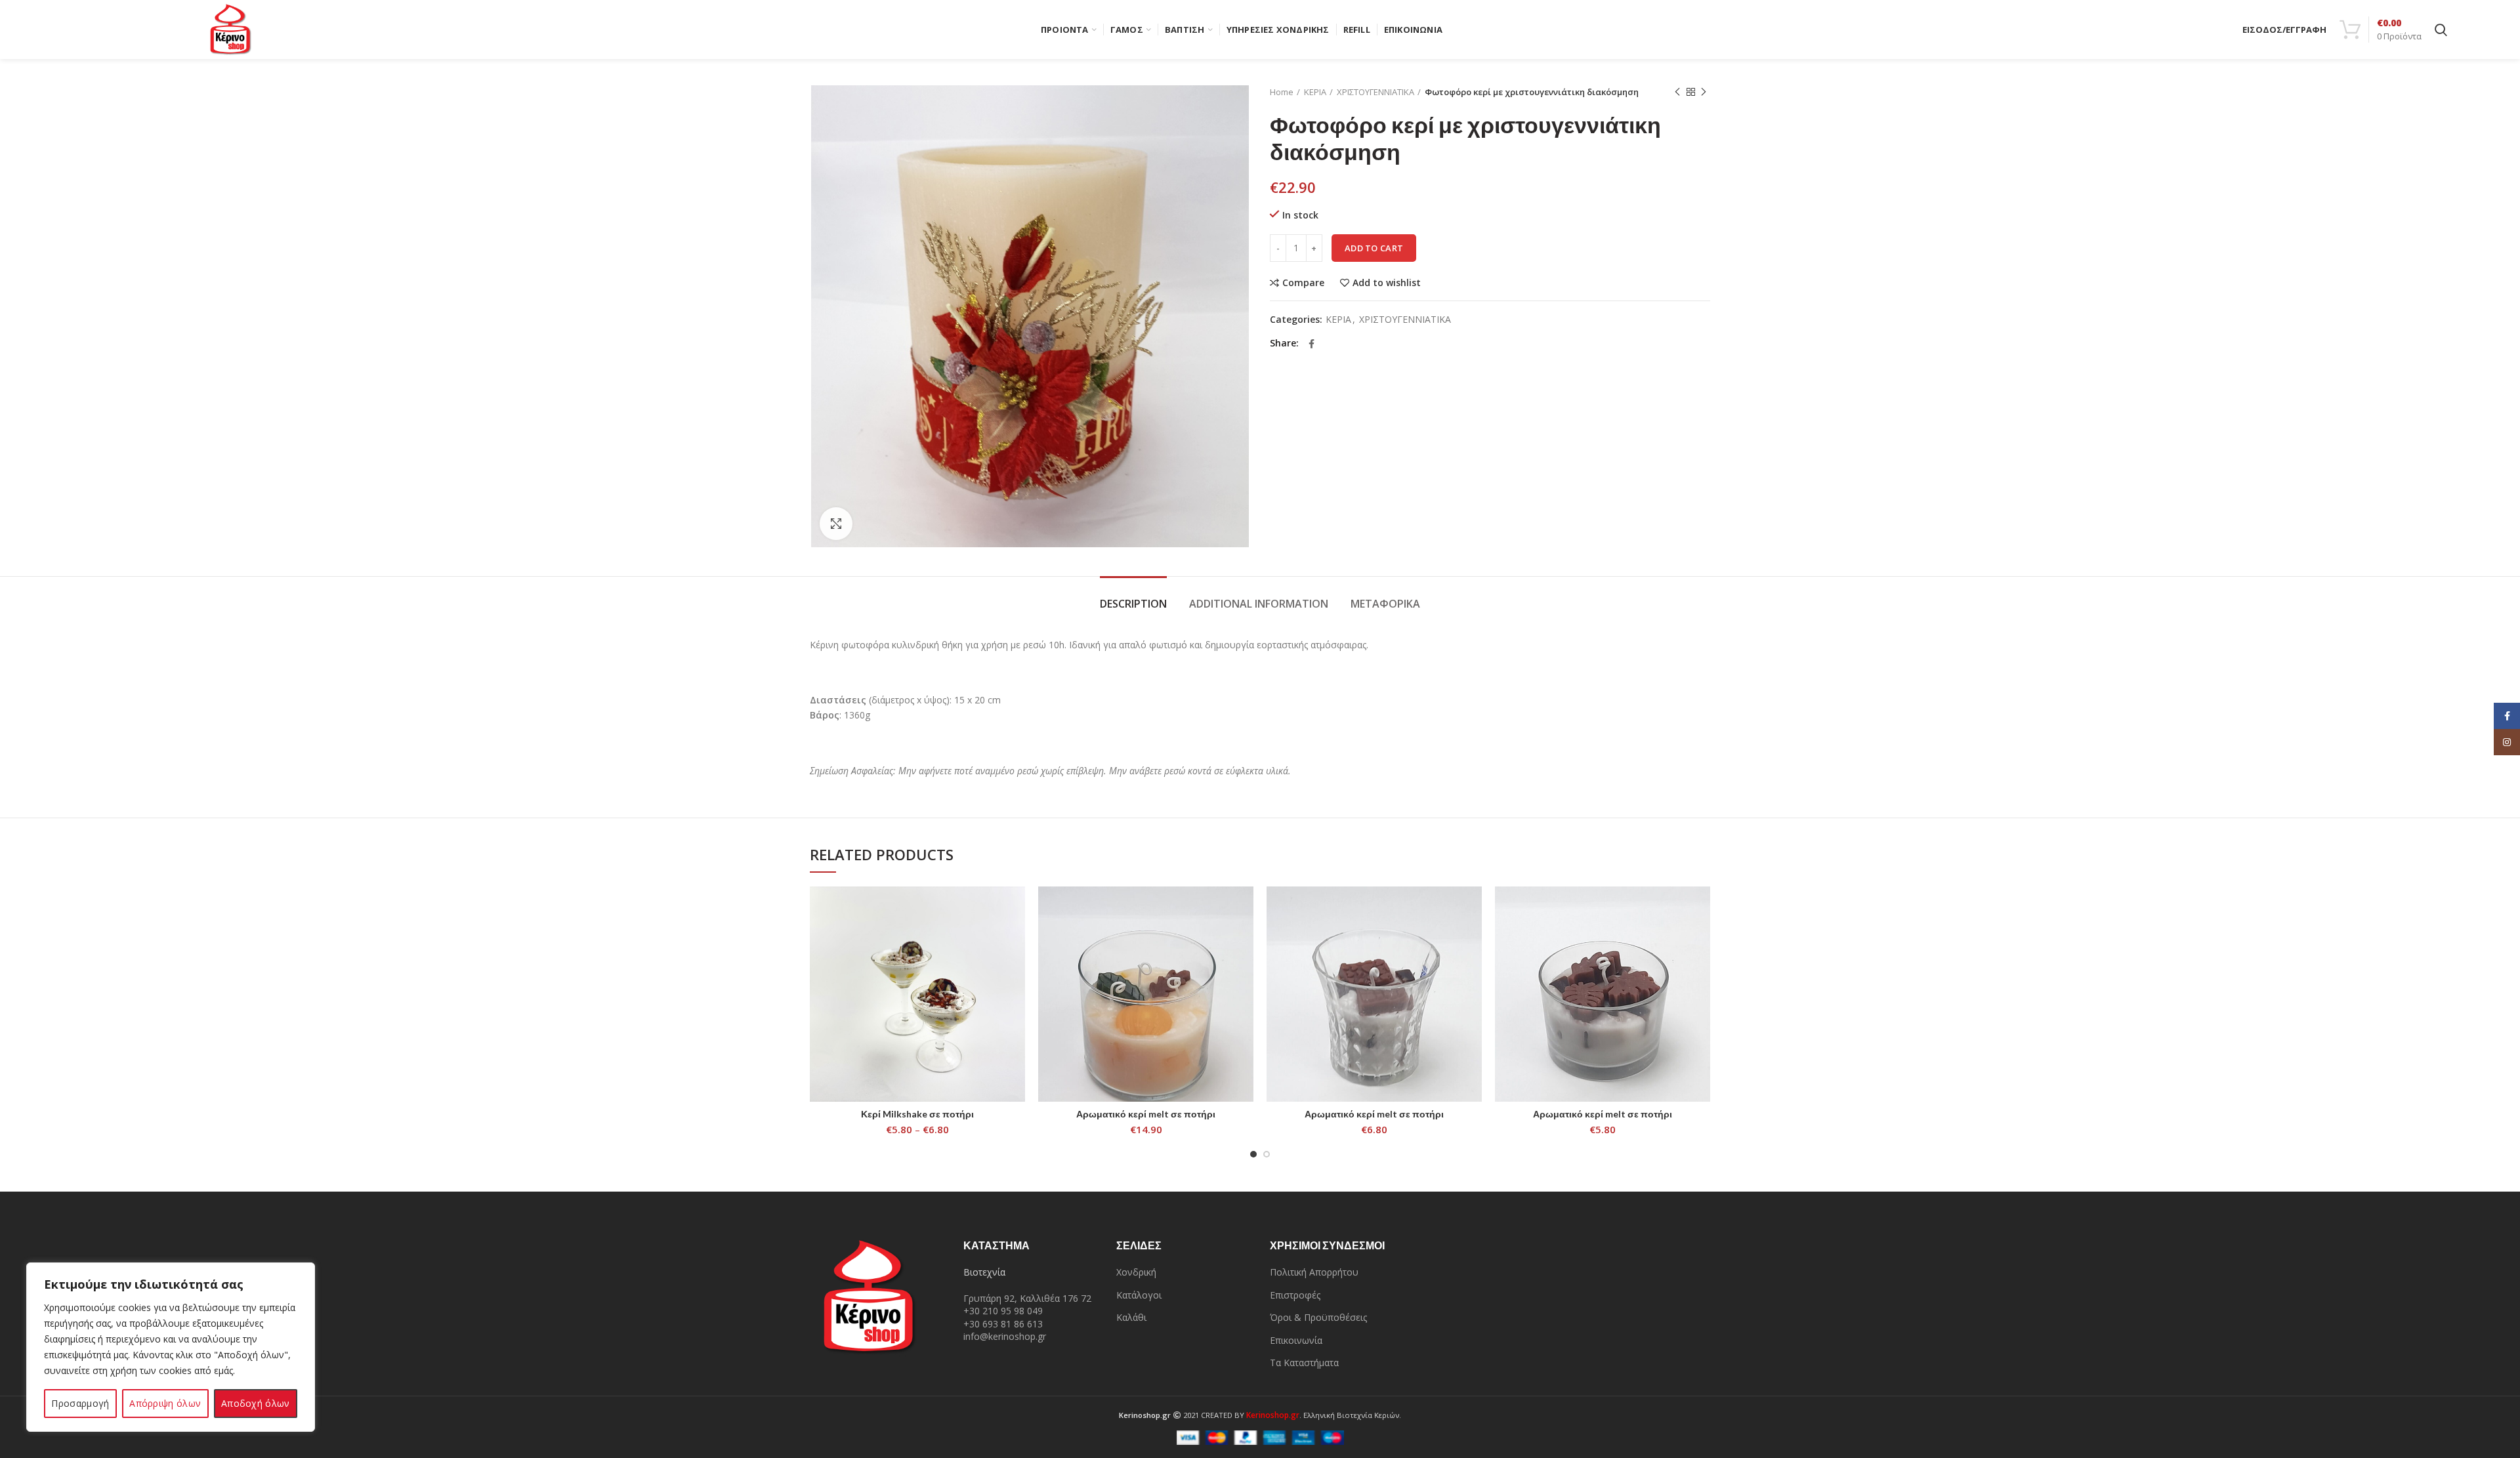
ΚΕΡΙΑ (1315, 92)
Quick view (1015, 937)
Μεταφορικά (1385, 604)
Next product (1704, 92)
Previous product (1677, 92)
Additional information (1259, 604)
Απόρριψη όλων (165, 1403)
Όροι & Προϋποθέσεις (1318, 1317)
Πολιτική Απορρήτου (1314, 1272)
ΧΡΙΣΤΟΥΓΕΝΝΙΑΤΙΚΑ (1375, 92)
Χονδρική (1136, 1272)
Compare (1303, 283)
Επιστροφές (1295, 1295)
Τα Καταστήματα (1304, 1363)
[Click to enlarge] (836, 524)
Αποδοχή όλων (256, 1403)
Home (1282, 92)
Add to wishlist (1387, 283)
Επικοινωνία (1296, 1340)
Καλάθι (1131, 1317)
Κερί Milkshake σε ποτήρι (917, 1114)
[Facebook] (1312, 344)
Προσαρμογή (80, 1403)
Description (1133, 604)
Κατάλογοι (1139, 1295)
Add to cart (1374, 248)
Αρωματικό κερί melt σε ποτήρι (1146, 1114)
